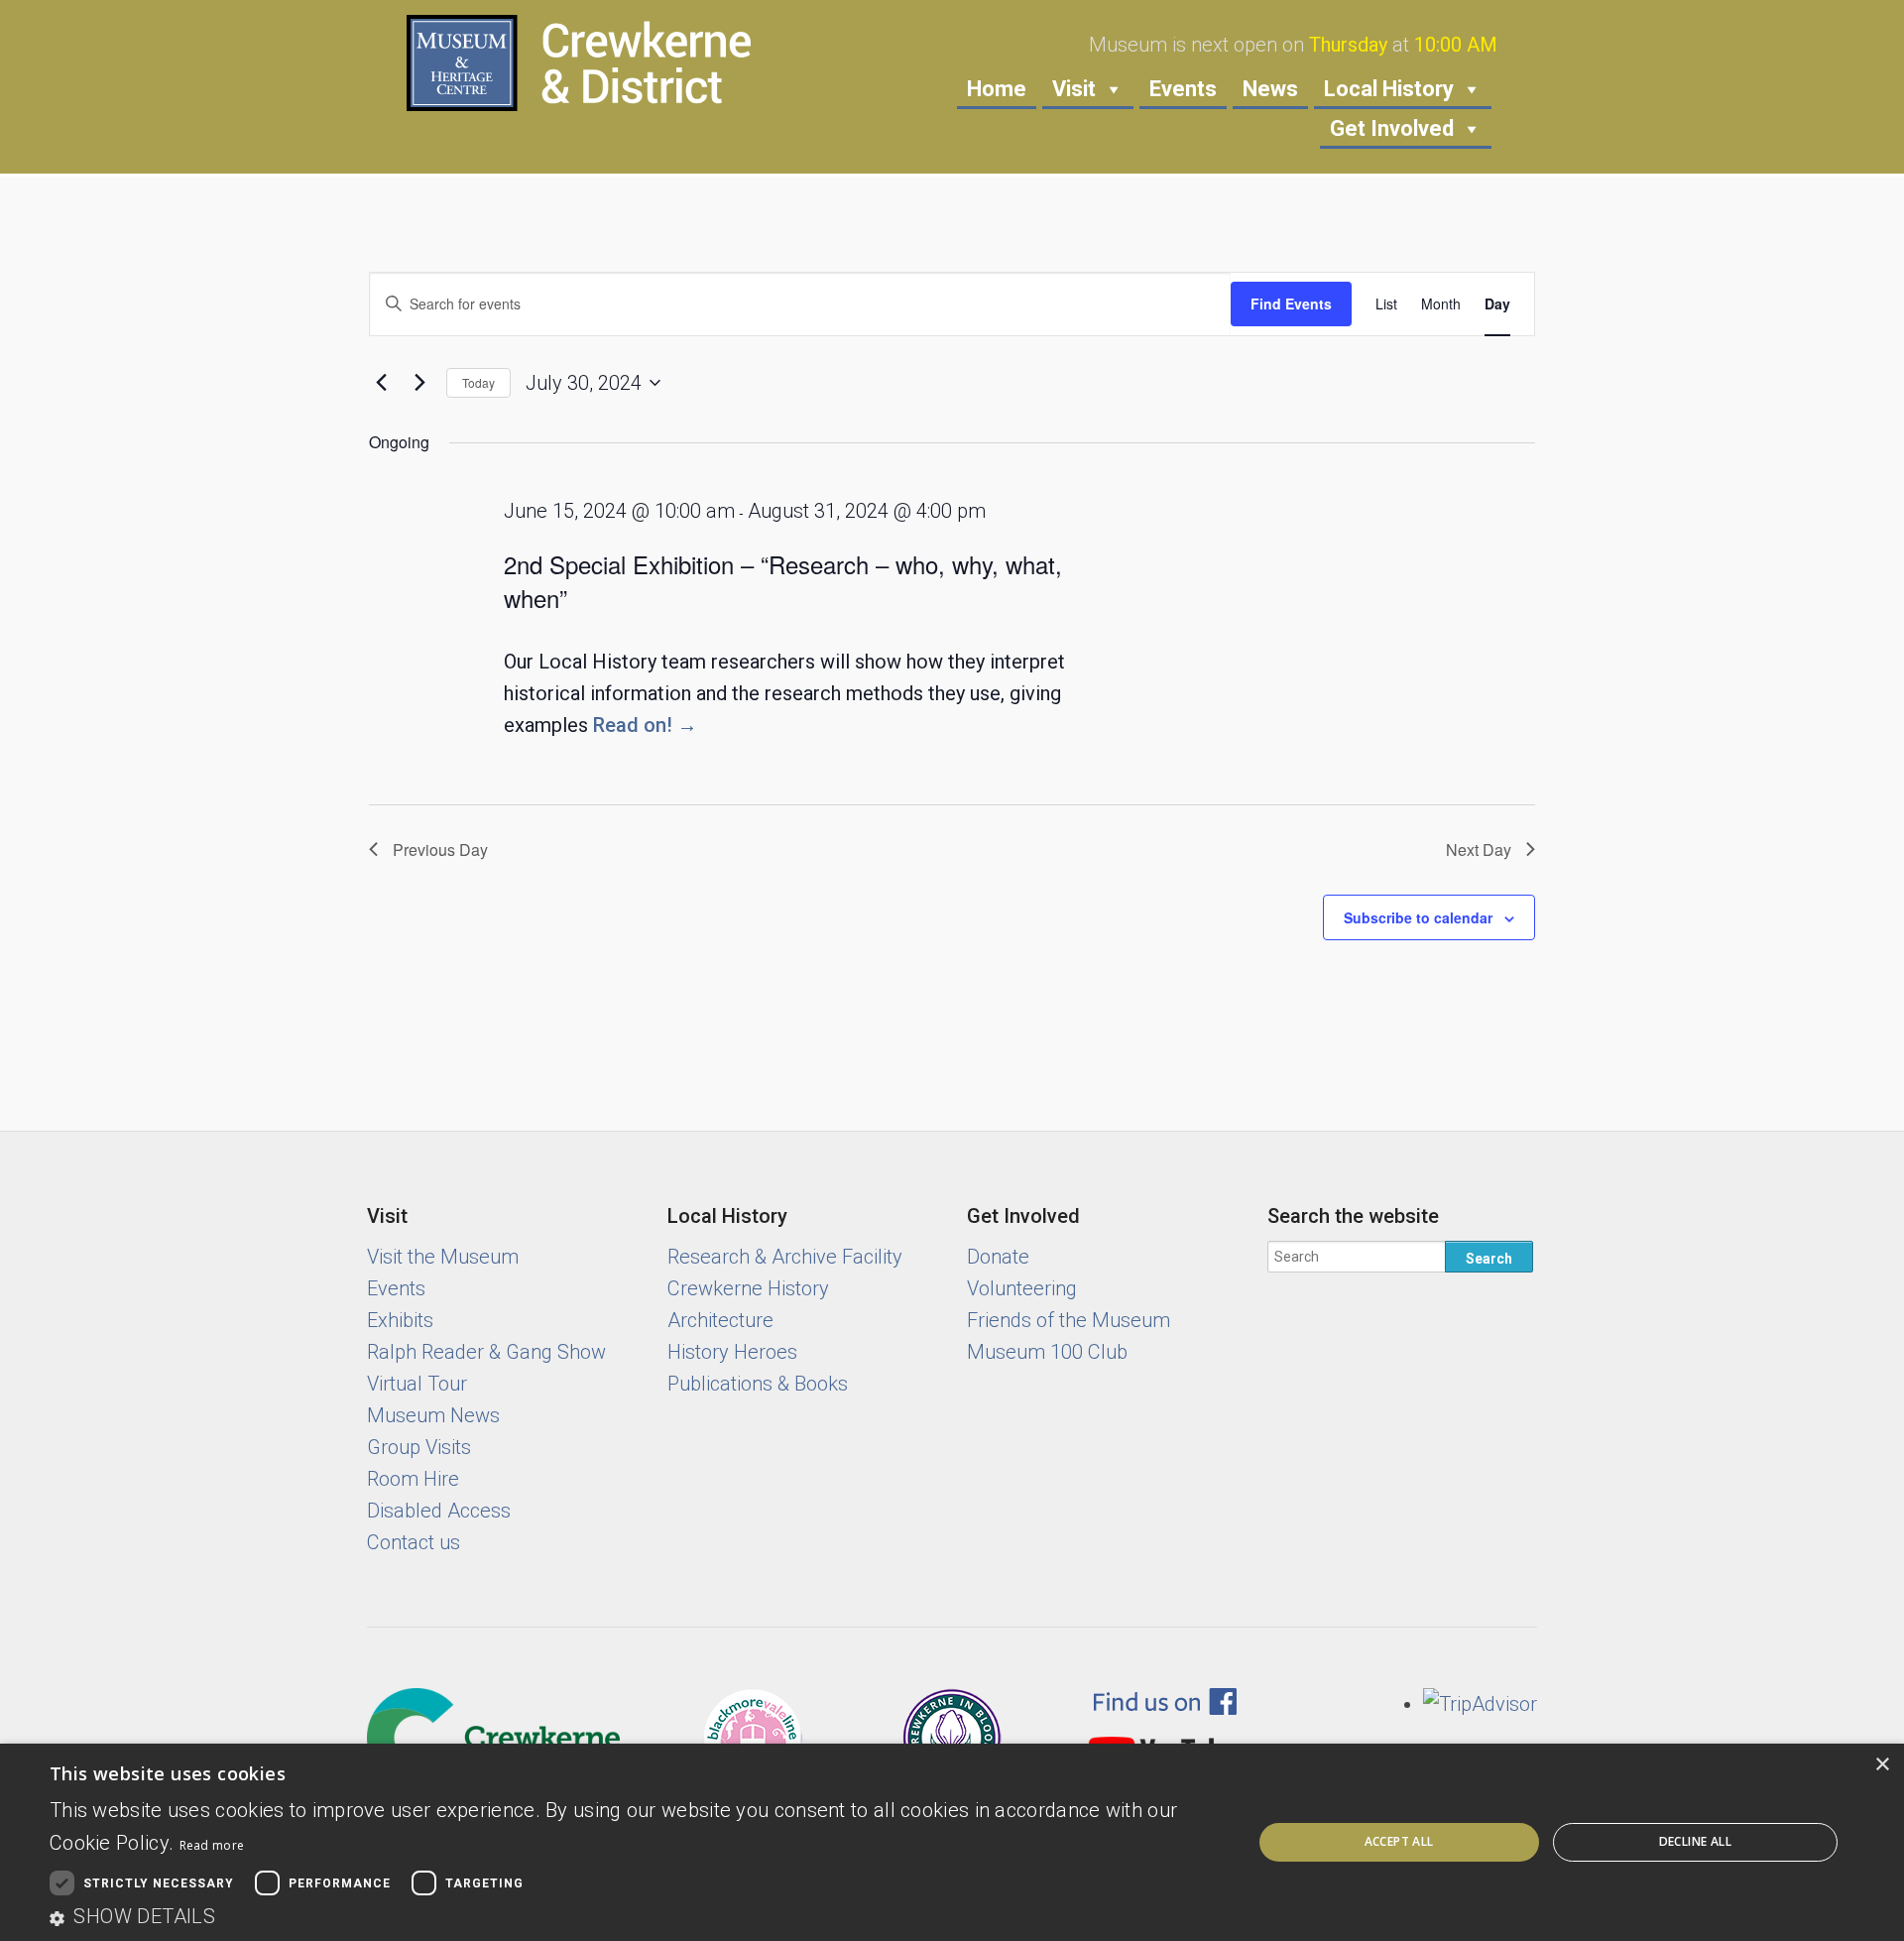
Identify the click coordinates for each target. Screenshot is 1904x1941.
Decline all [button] (1695, 1841)
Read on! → (645, 725)
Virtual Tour (417, 1384)
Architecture (720, 1320)
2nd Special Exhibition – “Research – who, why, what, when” (783, 581)
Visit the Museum (443, 1257)
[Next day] (419, 383)
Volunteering (1022, 1288)
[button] (633, 1916)
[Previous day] (381, 383)
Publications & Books (758, 1384)
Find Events (1291, 303)
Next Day (1479, 849)
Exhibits (400, 1320)
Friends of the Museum (1069, 1320)
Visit (1074, 89)
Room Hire (413, 1479)
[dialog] (952, 1842)
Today (478, 382)
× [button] (1882, 1765)
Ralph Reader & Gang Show (486, 1352)
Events (1183, 89)
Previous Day (440, 849)
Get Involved (1392, 128)
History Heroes (732, 1352)
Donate (998, 1257)
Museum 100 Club (1047, 1352)
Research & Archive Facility (785, 1257)
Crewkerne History (748, 1288)
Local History (1389, 89)
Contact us (414, 1542)
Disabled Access (439, 1511)
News (1270, 89)
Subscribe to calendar (1418, 917)
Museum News (433, 1415)
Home (997, 89)
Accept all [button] (1399, 1841)
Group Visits (419, 1447)
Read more (212, 1845)
